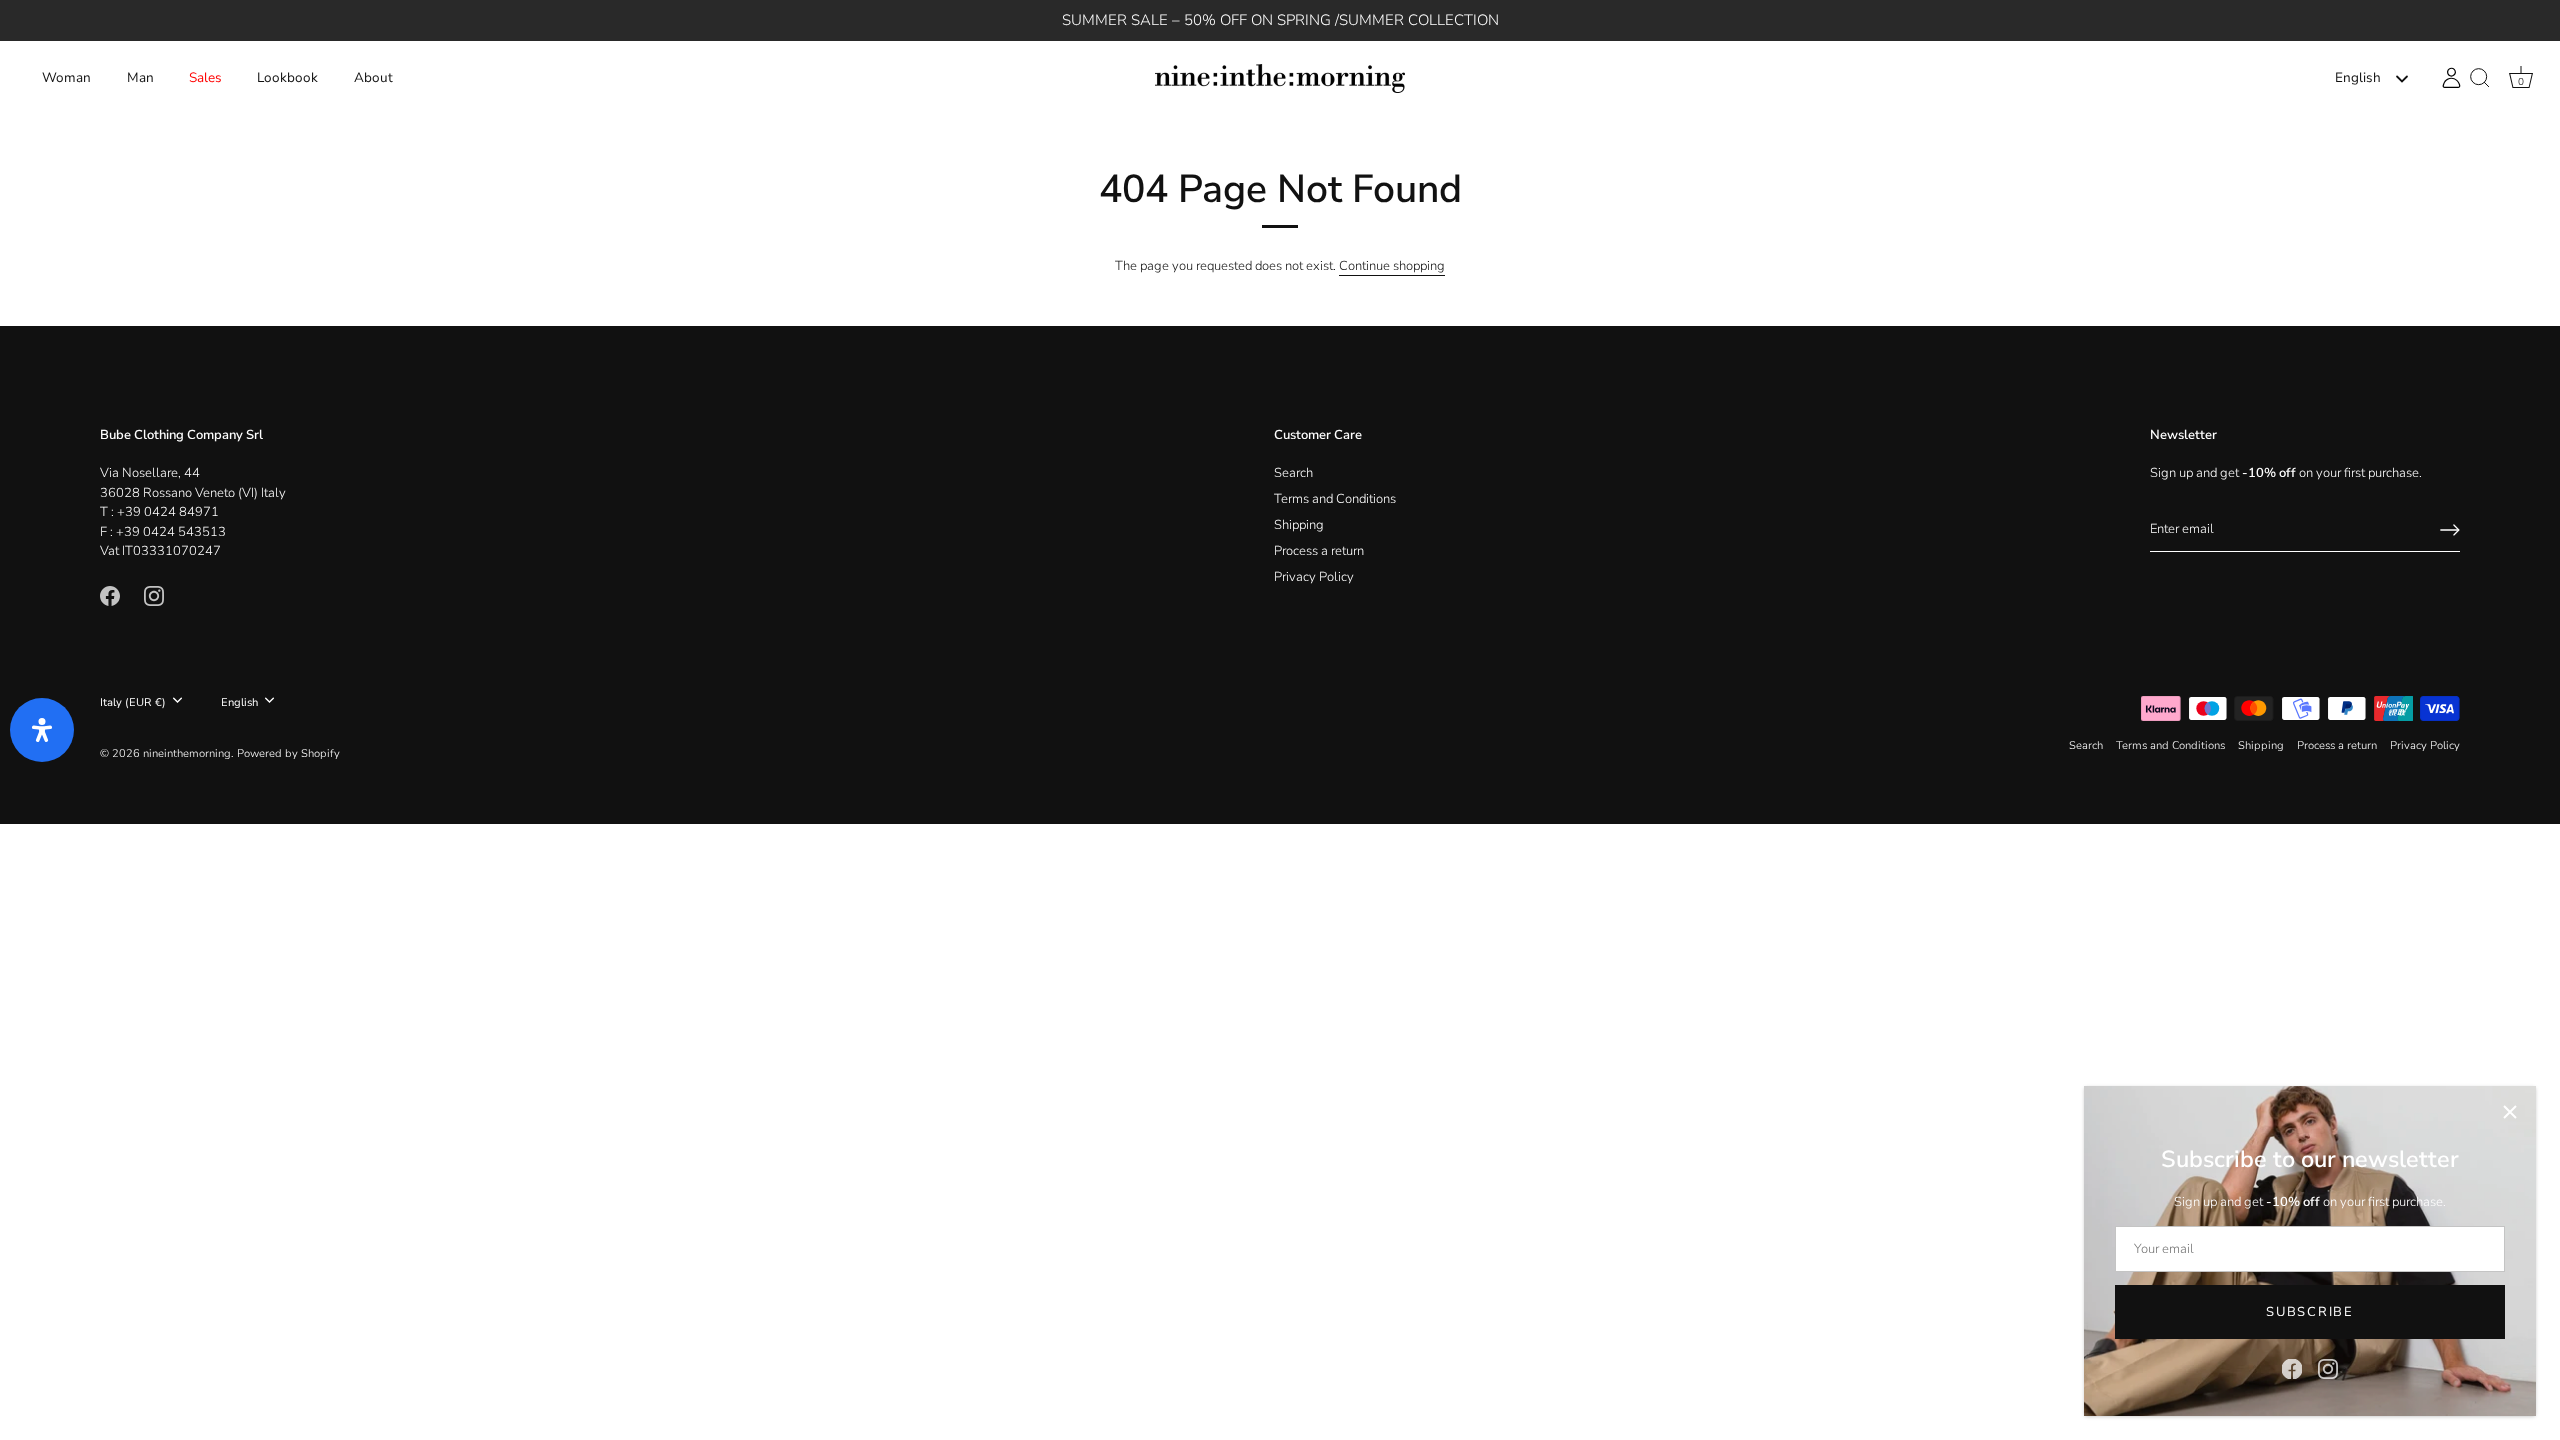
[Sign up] (2450, 530)
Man (140, 77)
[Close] (2510, 1112)
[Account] (2451, 78)
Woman (66, 77)
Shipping (1299, 525)
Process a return (1319, 551)
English (2358, 78)
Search (1293, 473)
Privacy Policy (1314, 577)
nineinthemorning (187, 753)
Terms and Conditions (1335, 499)
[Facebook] (2292, 1368)
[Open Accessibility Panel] (42, 730)
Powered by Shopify (288, 753)
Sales (205, 77)
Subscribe (2309, 1312)
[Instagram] (2328, 1368)
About (373, 77)
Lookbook (287, 77)
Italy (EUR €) (133, 703)
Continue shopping (1392, 266)
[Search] (2479, 78)
